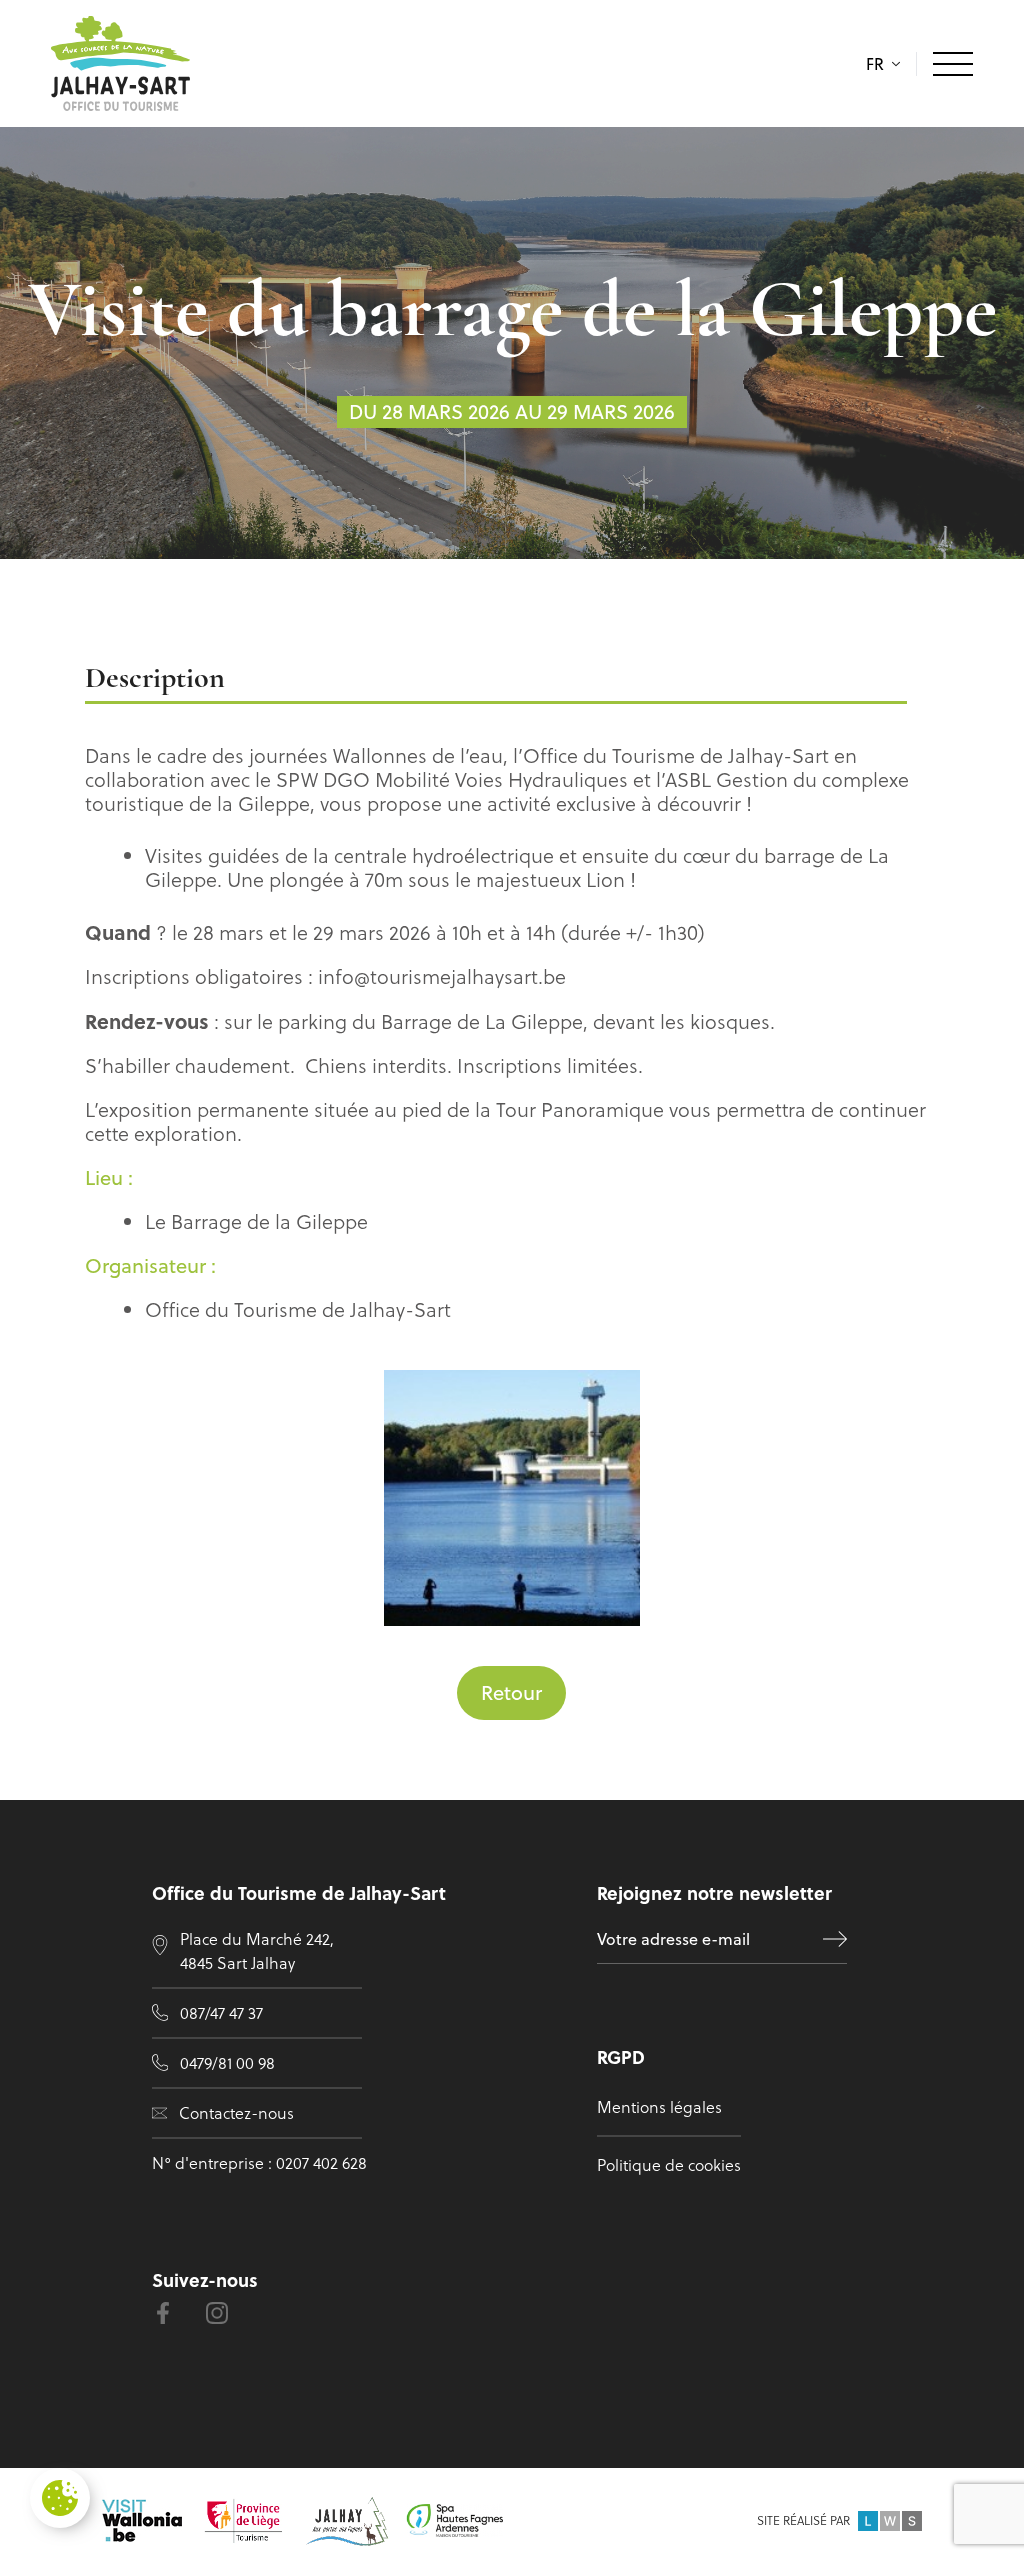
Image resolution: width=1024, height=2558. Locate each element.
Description (155, 679)
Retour (511, 1692)
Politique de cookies (669, 2165)
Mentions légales (659, 2107)
